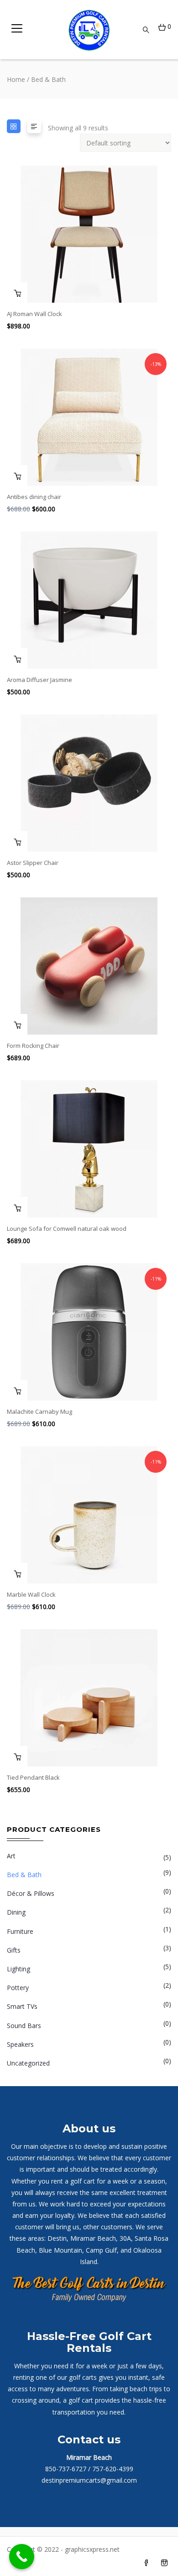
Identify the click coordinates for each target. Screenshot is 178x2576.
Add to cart (17, 292)
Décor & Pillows (31, 1893)
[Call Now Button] (22, 2557)
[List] (34, 126)
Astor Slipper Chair (33, 863)
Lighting (18, 1969)
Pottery (18, 1988)
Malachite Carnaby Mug (39, 1411)
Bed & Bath (24, 1875)
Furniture (20, 1931)
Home (16, 79)
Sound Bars (24, 2026)
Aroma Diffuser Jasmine (39, 680)
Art (11, 1856)
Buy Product (17, 475)
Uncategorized (28, 2063)
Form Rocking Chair (33, 1046)
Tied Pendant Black (33, 1777)
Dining (16, 1912)
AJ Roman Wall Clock (34, 314)
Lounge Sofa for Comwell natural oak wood (67, 1229)
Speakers (20, 2044)
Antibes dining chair (34, 497)
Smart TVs (22, 2006)
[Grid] (14, 126)
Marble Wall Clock (31, 1594)
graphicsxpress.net (91, 2549)
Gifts (14, 1950)
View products (17, 1756)
